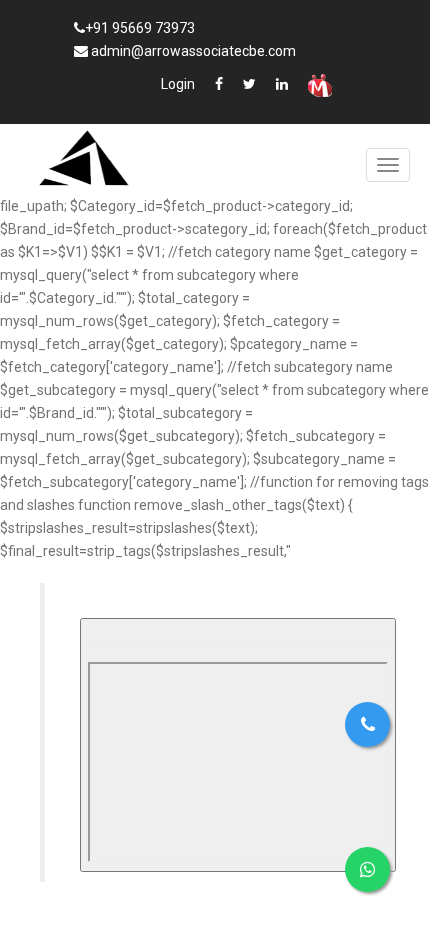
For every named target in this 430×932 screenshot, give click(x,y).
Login (178, 84)
